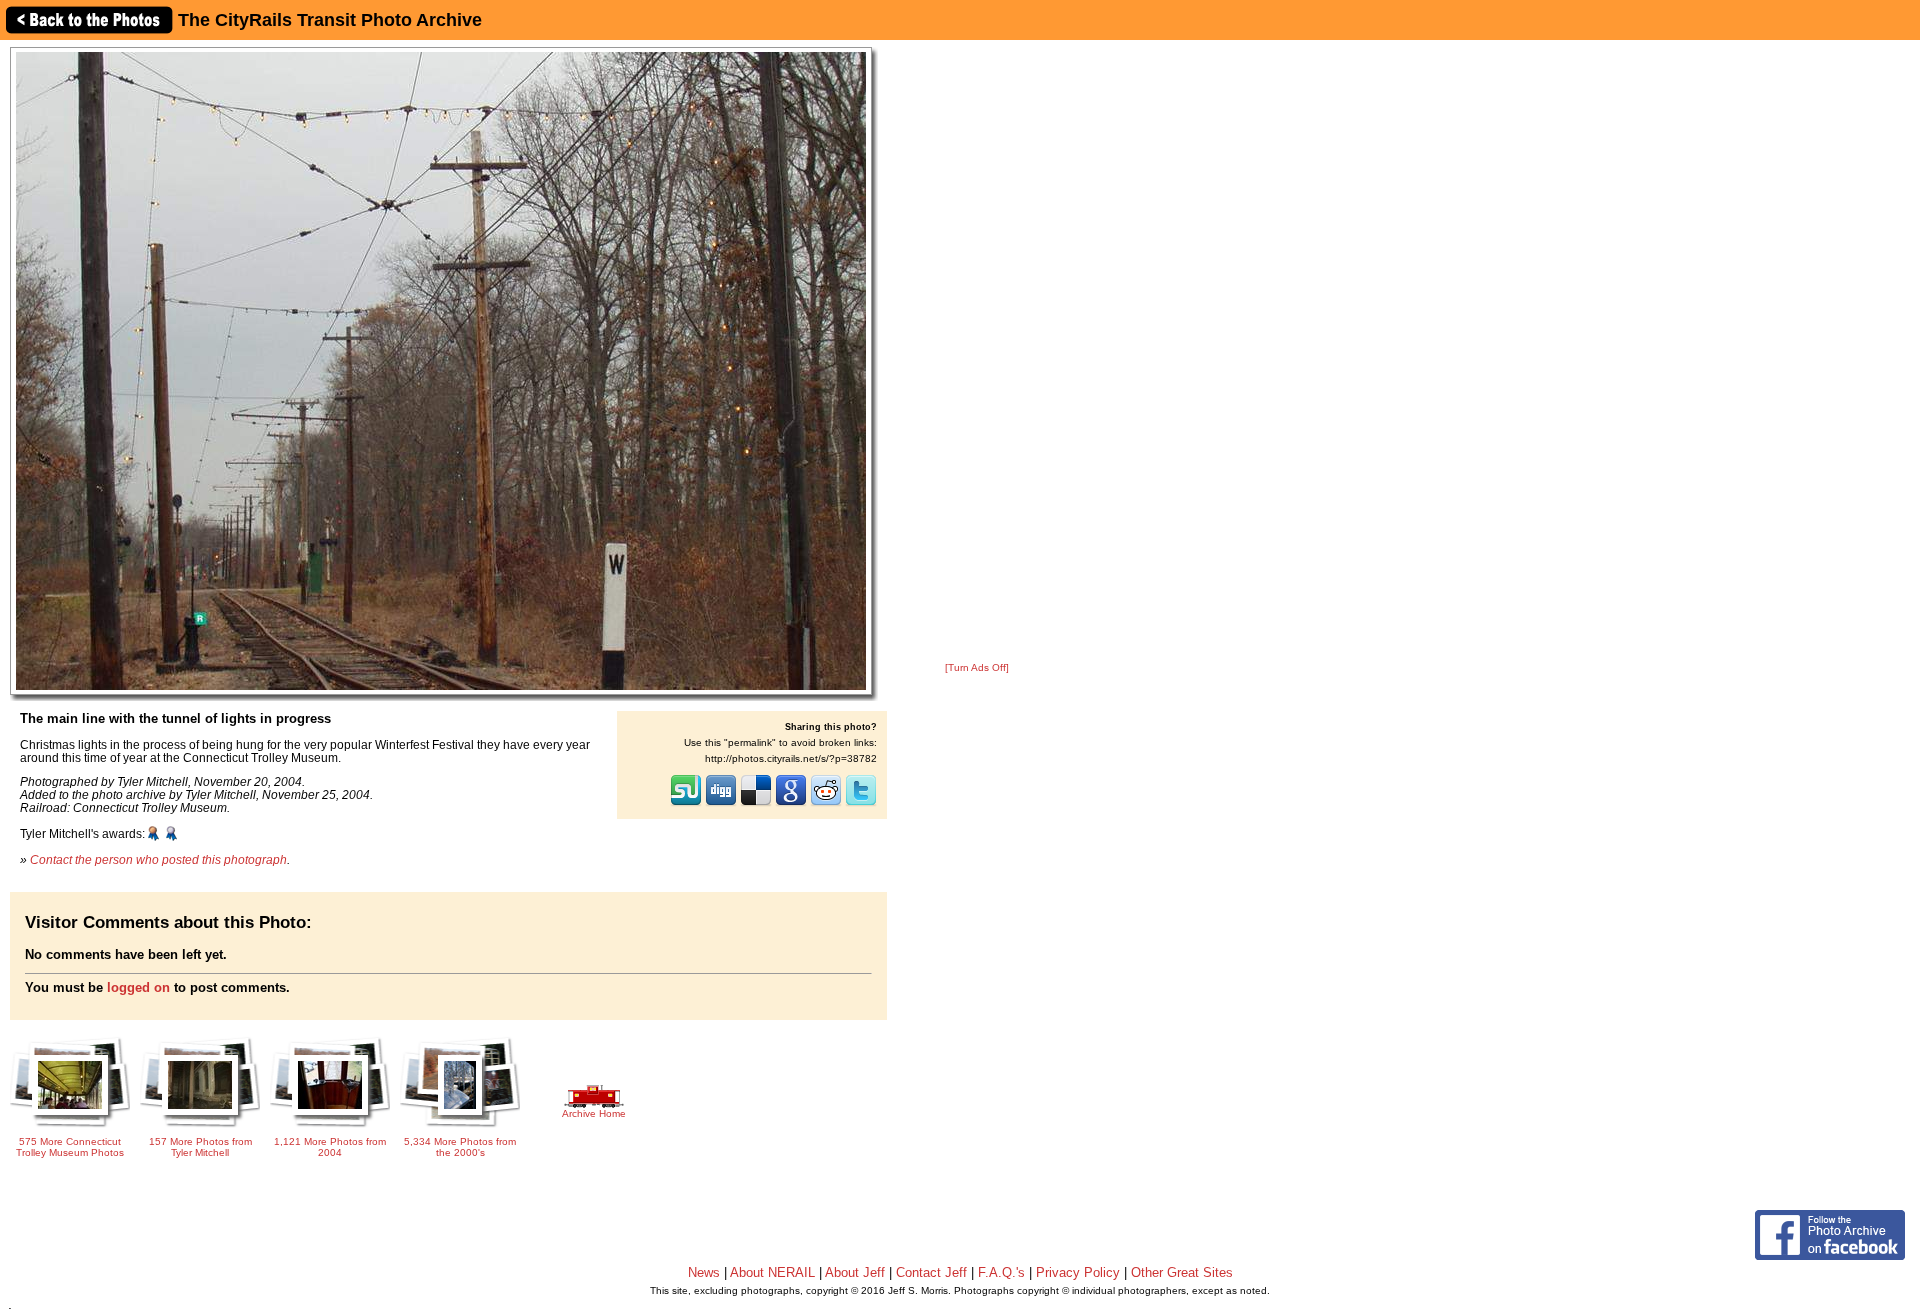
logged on (138, 987)
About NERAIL (772, 1272)
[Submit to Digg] (721, 804)
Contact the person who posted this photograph (158, 859)
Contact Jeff (931, 1272)
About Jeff (855, 1272)
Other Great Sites (1182, 1272)
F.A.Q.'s (1001, 1272)
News (704, 1272)
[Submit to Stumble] (686, 804)
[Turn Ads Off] (977, 667)
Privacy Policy (1078, 1272)
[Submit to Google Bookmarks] (791, 804)
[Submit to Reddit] (826, 804)
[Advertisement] (977, 352)
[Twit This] (861, 804)
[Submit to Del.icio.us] (756, 804)
